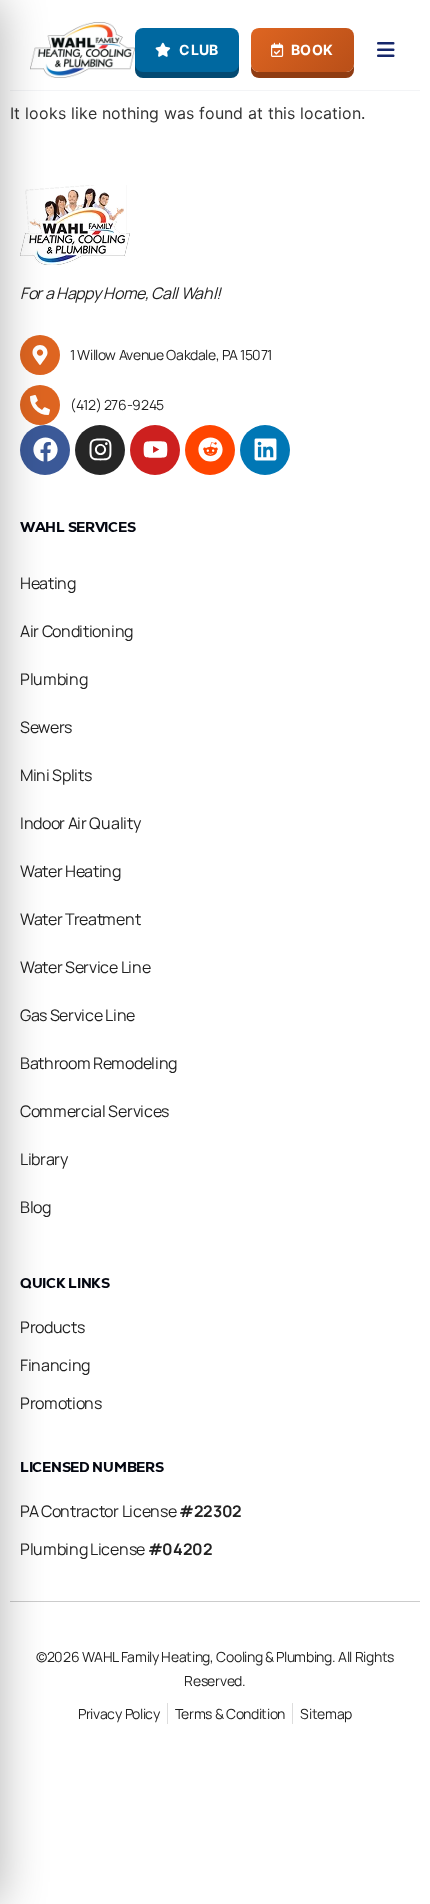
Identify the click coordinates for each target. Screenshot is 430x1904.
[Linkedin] (265, 450)
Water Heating (70, 871)
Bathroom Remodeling (98, 1063)
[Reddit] (210, 450)
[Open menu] (387, 50)
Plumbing (53, 679)
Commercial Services (94, 1111)
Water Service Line (85, 967)
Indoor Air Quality (80, 823)
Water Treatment (80, 919)
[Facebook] (45, 450)
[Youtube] (155, 450)
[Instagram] (100, 450)
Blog (35, 1207)
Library (44, 1159)
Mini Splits (55, 775)
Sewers (46, 727)
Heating (48, 583)
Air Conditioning (76, 631)
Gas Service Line (77, 1015)
